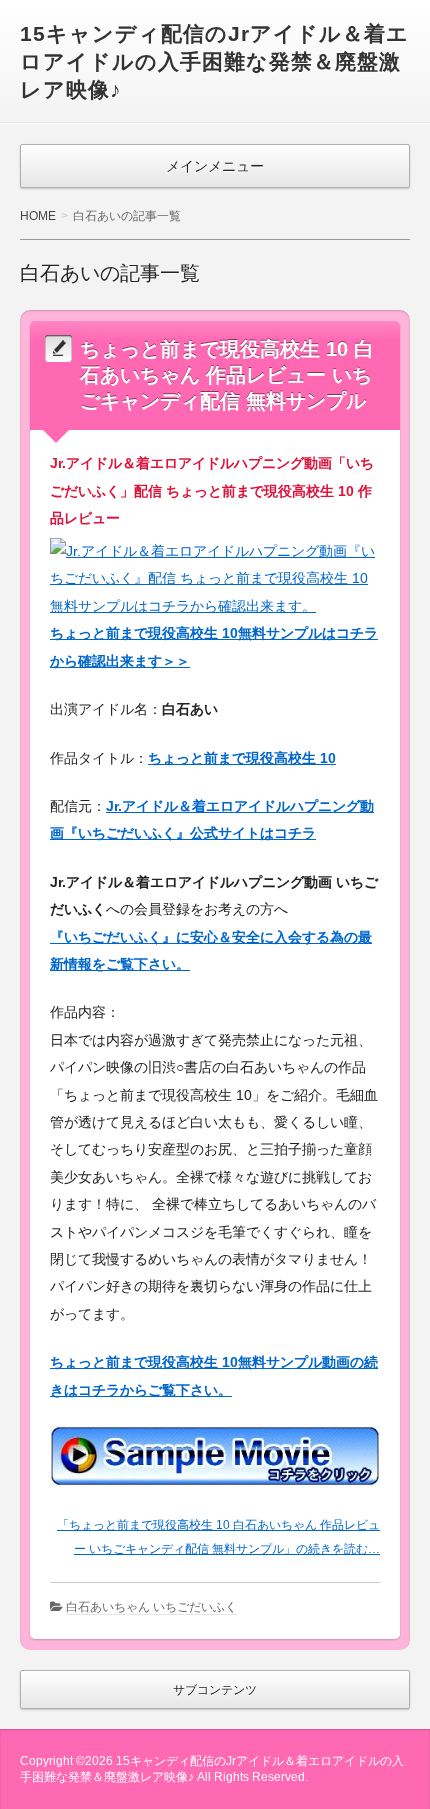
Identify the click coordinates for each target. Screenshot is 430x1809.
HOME (38, 216)
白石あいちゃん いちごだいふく (151, 1607)
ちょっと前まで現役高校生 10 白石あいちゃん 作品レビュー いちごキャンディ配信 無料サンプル (227, 375)
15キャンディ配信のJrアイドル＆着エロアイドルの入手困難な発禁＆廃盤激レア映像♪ (214, 61)
